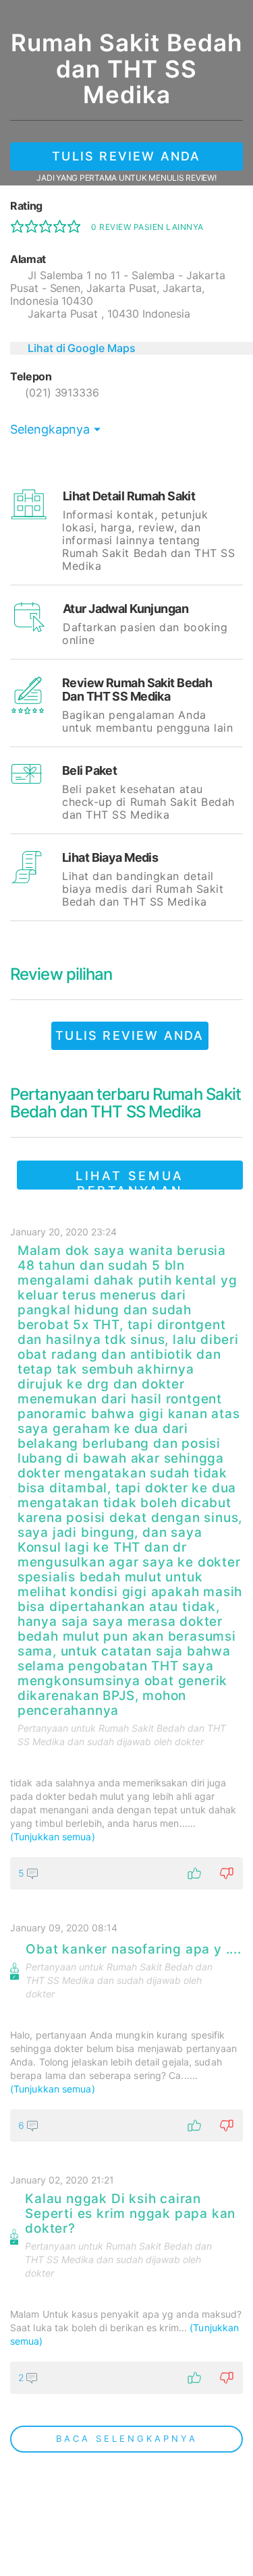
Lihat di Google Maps (82, 348)
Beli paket (89, 770)
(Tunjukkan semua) (53, 1837)
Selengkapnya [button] (50, 429)
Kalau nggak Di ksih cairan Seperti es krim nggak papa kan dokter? (130, 2214)
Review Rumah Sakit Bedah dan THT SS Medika (137, 690)
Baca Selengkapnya (127, 2438)
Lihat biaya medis (110, 857)
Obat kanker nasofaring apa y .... (133, 1950)
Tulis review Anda (126, 156)
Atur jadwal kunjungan (125, 609)
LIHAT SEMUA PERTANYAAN (130, 1179)
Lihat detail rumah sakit (129, 496)
